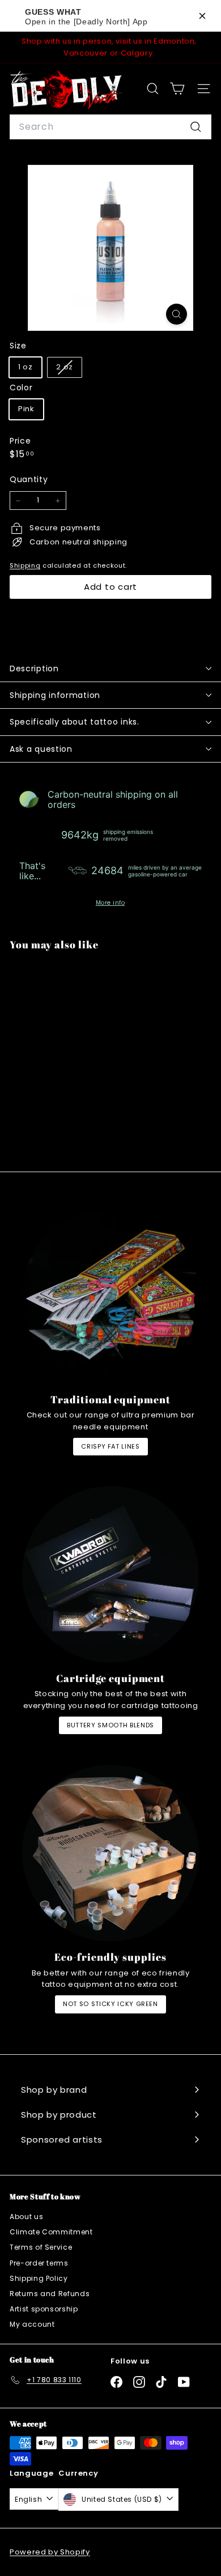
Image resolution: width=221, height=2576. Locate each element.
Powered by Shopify (50, 2552)
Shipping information (55, 695)
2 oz (69, 369)
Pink (26, 409)
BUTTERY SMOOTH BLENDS (110, 1725)
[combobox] (110, 127)
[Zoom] (177, 314)
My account (32, 2324)
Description (34, 669)
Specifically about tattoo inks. (75, 722)
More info (110, 903)
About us (26, 2217)
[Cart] (177, 89)
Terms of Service (41, 2247)
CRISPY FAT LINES (110, 1446)
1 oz (25, 367)
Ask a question (41, 749)
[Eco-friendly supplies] (110, 1853)
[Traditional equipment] (110, 1296)
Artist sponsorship (44, 2309)
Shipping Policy (39, 2278)
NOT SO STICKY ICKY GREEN (110, 2004)
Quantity (29, 479)
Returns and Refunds (50, 2294)
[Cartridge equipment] (110, 1574)
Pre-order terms (39, 2263)
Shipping (25, 565)
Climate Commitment (51, 2232)
